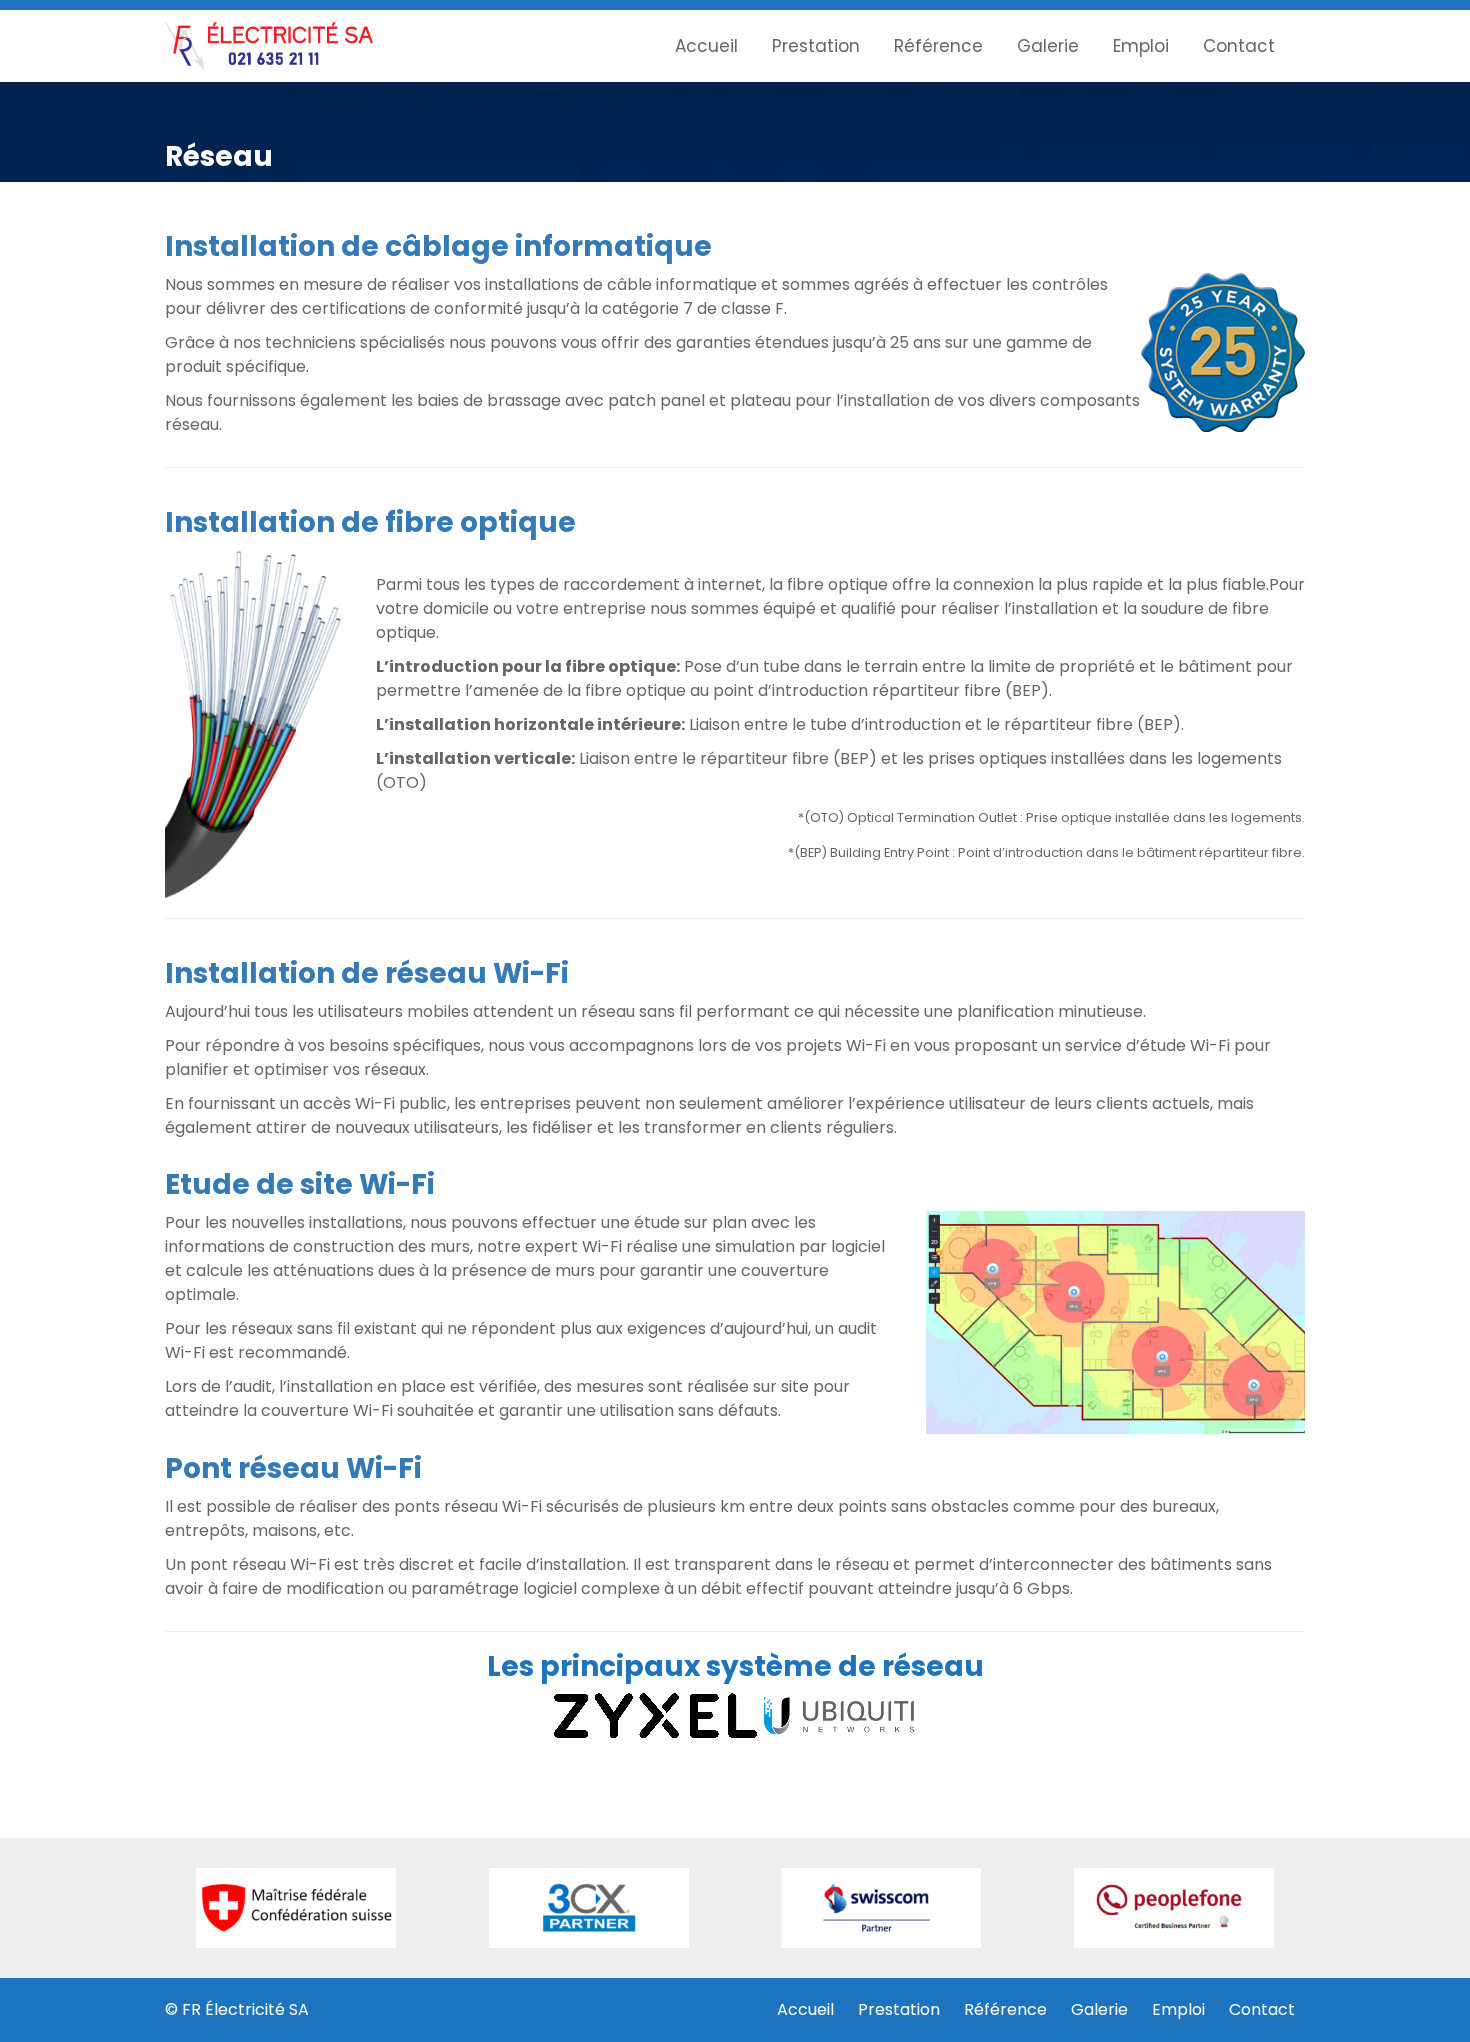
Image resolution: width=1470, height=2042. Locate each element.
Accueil (706, 46)
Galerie (1048, 46)
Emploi (1141, 46)
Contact (1239, 46)
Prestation (816, 46)
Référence (938, 46)
